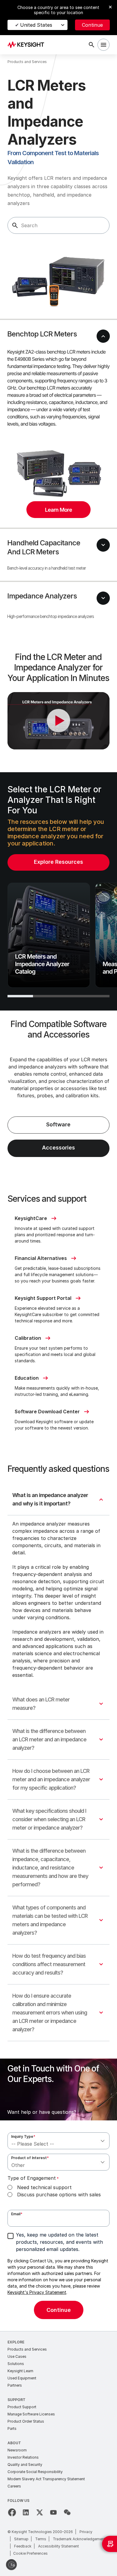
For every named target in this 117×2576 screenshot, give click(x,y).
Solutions (16, 2364)
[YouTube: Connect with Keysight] (53, 2512)
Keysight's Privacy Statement (37, 2292)
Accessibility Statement (58, 2546)
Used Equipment (22, 2378)
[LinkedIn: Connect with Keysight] (26, 2512)
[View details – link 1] (28, 45)
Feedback (23, 2546)
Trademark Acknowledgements (80, 2539)
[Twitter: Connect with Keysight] (40, 2512)
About (14, 2443)
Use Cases (17, 2356)
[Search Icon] (91, 45)
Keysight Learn (20, 2371)
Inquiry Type (23, 2136)
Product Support (22, 2407)
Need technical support (44, 2187)
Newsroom (17, 2450)
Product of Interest (30, 2158)
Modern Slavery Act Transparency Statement (46, 2479)
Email (17, 2214)
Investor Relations (23, 2457)
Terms (41, 2539)
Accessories (58, 1148)
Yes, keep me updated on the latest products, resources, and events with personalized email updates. (59, 2242)
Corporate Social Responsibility (35, 2472)
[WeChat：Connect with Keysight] (67, 2512)
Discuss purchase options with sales (59, 2195)
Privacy (86, 2532)
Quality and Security (25, 2465)
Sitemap (21, 2539)
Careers (14, 2486)
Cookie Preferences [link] (30, 2553)
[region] (58, 891)
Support (16, 2400)
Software (58, 1124)
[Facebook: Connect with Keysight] (12, 2512)
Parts (12, 2428)
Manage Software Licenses (31, 2414)
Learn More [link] (58, 510)
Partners (15, 2385)
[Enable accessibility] (11, 2565)
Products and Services (27, 2349)
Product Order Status (26, 2421)
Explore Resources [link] (58, 862)
